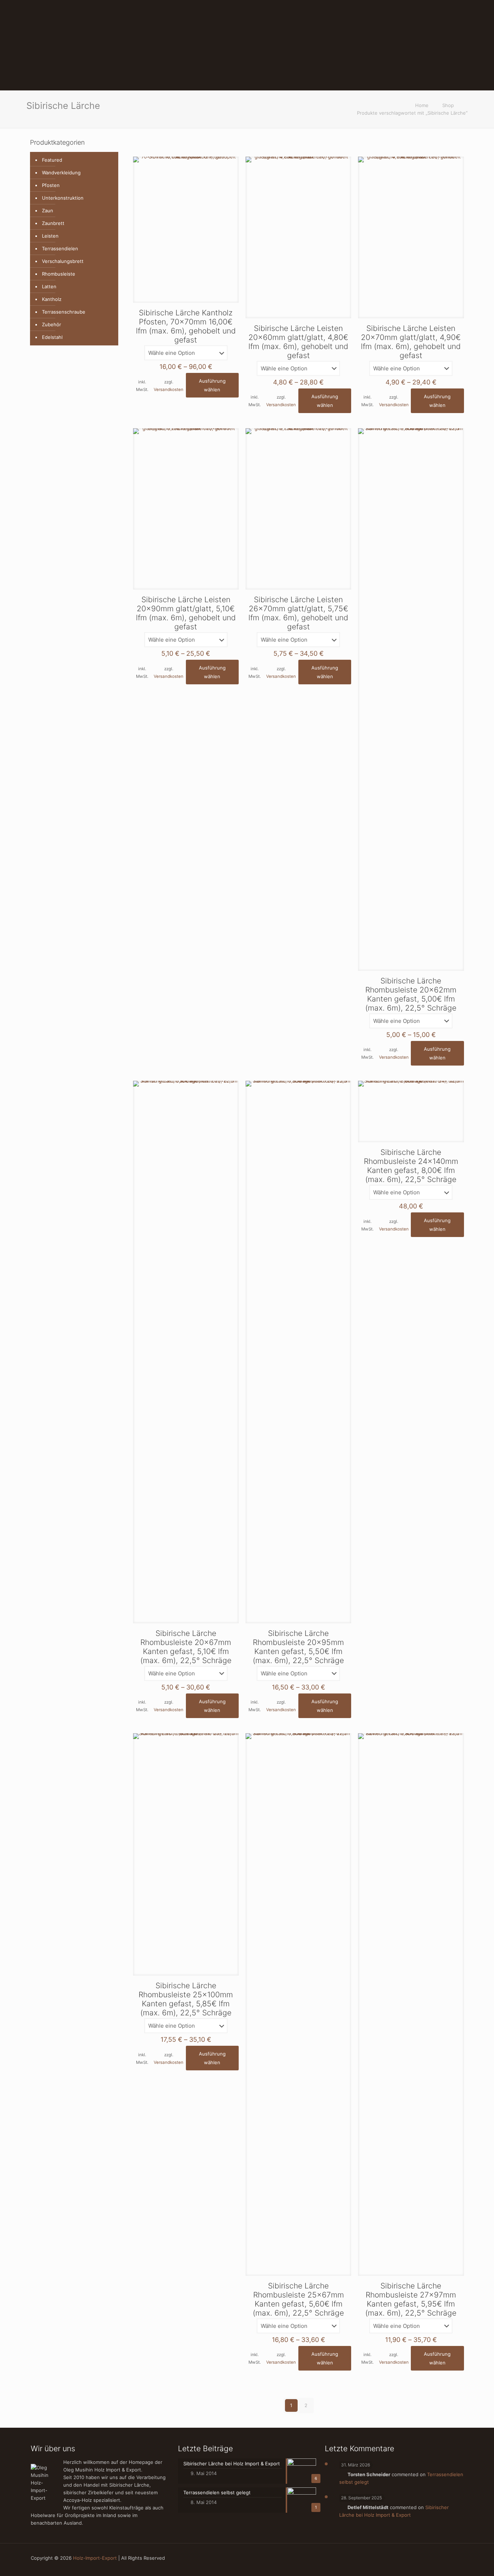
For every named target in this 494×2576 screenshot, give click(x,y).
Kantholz (52, 299)
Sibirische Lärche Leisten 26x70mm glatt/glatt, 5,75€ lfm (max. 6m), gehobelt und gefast (298, 613)
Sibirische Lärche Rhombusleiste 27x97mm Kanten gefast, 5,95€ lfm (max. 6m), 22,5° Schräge (411, 2299)
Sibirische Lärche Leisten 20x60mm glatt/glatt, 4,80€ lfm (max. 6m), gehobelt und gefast (298, 342)
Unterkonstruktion (63, 198)
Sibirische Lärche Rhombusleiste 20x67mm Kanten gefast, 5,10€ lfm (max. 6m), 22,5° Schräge (186, 1647)
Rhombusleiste (59, 274)
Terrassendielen (60, 248)
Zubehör (52, 324)
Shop (448, 105)
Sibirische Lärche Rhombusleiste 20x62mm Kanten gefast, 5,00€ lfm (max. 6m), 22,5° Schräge (411, 994)
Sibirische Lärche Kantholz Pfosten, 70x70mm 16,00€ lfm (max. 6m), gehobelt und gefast (186, 326)
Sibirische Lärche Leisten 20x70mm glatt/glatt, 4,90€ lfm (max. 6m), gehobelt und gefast (411, 342)
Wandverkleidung (61, 173)
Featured (52, 160)
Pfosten (51, 185)
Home (422, 105)
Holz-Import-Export (95, 2558)
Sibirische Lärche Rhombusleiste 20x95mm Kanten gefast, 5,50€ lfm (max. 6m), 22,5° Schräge (298, 1647)
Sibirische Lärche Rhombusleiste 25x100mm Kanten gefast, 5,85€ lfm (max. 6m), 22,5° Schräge (186, 1999)
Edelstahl (52, 337)
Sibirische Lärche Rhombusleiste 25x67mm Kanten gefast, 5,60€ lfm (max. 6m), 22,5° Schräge (298, 2299)
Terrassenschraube (64, 312)
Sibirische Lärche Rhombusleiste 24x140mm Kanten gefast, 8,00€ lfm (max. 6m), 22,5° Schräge (411, 1166)
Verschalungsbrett (63, 261)
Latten (49, 286)
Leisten (50, 236)
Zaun (48, 211)
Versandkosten (169, 390)
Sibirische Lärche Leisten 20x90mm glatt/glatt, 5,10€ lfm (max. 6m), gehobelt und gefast (186, 613)
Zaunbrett (53, 223)
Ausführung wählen (212, 385)
